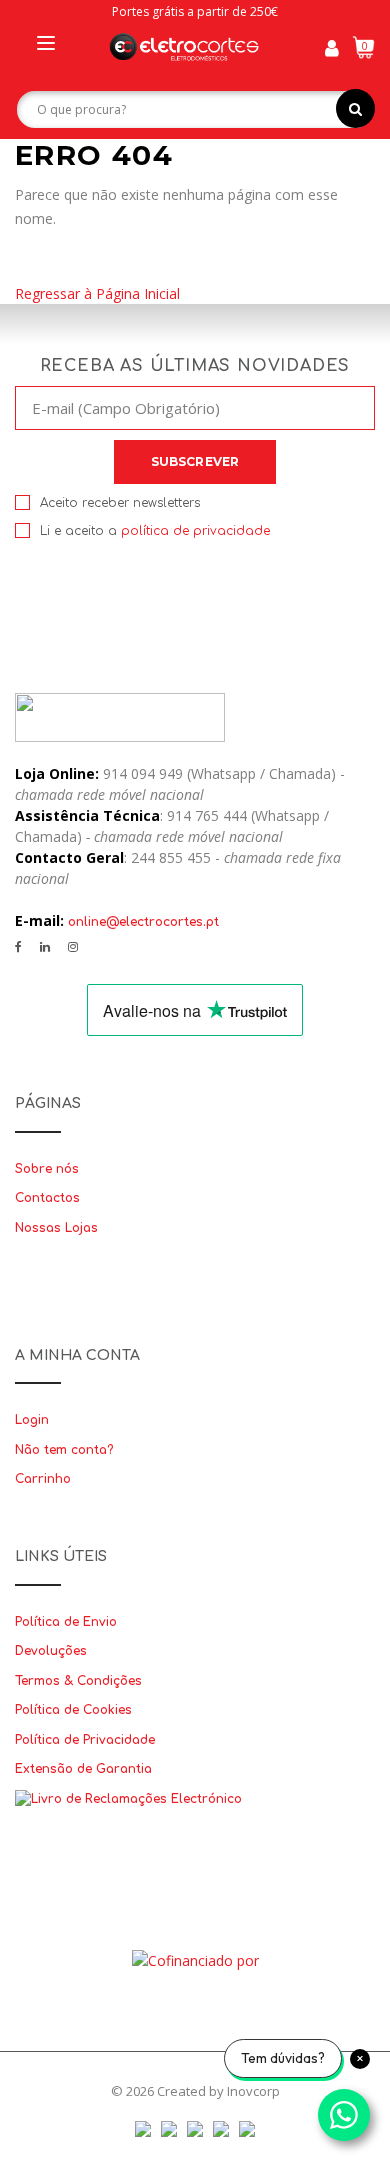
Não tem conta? (64, 1450)
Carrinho (43, 1479)
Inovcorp (253, 2091)
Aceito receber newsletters (120, 503)
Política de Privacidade (85, 1740)
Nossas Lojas (56, 1228)
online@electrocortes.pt (143, 922)
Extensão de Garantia (83, 1769)
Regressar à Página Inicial (97, 293)
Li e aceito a (155, 531)
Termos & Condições (78, 1681)
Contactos (47, 1198)
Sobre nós (47, 1169)
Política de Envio (66, 1622)
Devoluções (51, 1651)
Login (32, 1420)
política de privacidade (195, 531)
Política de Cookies (73, 1710)
